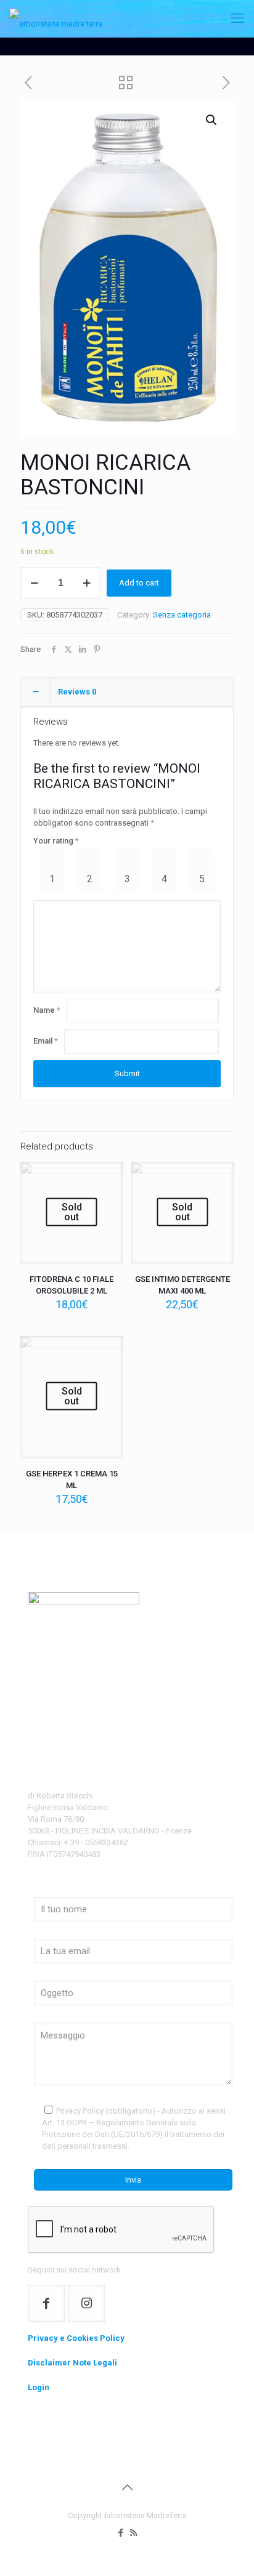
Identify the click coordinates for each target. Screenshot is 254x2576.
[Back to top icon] (127, 2487)
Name (47, 1010)
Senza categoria (182, 615)
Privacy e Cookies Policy (76, 2338)
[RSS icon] (133, 2533)
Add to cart (139, 583)
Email (46, 1041)
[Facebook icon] (121, 2533)
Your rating (56, 841)
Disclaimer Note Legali (72, 2363)
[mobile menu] (237, 18)
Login (39, 2387)
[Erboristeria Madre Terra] (56, 18)
